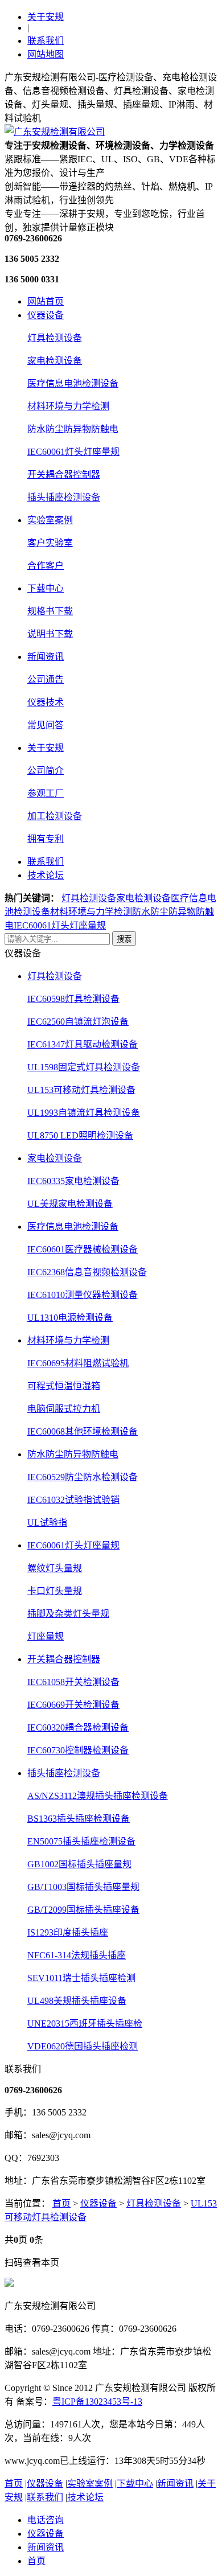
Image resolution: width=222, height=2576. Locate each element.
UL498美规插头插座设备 (77, 2001)
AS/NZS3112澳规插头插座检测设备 (98, 1796)
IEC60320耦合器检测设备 (78, 1727)
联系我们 (46, 41)
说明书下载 (50, 634)
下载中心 (46, 588)
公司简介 (46, 771)
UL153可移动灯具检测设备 (81, 1090)
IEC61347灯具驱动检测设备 (83, 1044)
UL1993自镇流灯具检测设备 (84, 1113)
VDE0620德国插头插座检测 (83, 2046)
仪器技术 (46, 702)
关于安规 (46, 17)
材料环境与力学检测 (68, 406)
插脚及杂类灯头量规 (68, 1614)
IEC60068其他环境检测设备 (83, 1431)
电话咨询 (46, 2520)
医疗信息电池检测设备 (73, 383)
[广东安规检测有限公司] (55, 132)
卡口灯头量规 (55, 1591)
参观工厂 (46, 793)
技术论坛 (46, 875)
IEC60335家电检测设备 (73, 1181)
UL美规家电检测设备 (70, 1204)
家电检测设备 (55, 361)
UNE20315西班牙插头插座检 (85, 2024)
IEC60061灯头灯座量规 (73, 452)
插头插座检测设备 (64, 497)
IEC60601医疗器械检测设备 (83, 1249)
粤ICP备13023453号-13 (97, 2402)
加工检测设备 (55, 816)
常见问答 (46, 725)
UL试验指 (47, 1523)
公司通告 (46, 679)
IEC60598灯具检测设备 (73, 999)
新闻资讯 (46, 657)
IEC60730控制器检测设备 (78, 1750)
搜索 (124, 939)
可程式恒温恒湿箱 (64, 1386)
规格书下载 (50, 611)
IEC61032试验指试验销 (73, 1500)
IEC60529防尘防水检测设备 (83, 1477)
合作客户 (46, 566)
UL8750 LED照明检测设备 (80, 1135)
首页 (61, 2203)
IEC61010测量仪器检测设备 (83, 1295)
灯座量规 (46, 1636)
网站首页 (46, 301)
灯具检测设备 (55, 338)
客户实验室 (50, 543)
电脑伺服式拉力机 (64, 1409)
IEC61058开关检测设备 (73, 1682)
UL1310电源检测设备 (70, 1318)
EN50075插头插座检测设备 (81, 1841)
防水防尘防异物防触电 (73, 429)
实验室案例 (50, 520)
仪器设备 (46, 315)
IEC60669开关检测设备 (73, 1705)
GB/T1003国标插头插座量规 (83, 1887)
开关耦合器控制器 (64, 474)
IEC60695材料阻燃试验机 (78, 1363)
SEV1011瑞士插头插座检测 (81, 1978)
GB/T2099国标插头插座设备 (83, 1910)
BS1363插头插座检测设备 (79, 1819)
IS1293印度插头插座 (68, 1932)
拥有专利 (46, 839)
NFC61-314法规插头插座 (77, 1955)
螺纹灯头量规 (55, 1568)
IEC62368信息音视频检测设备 (87, 1272)
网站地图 (46, 54)
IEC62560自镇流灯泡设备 (78, 1022)
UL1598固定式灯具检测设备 (84, 1067)
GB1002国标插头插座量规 (79, 1864)
